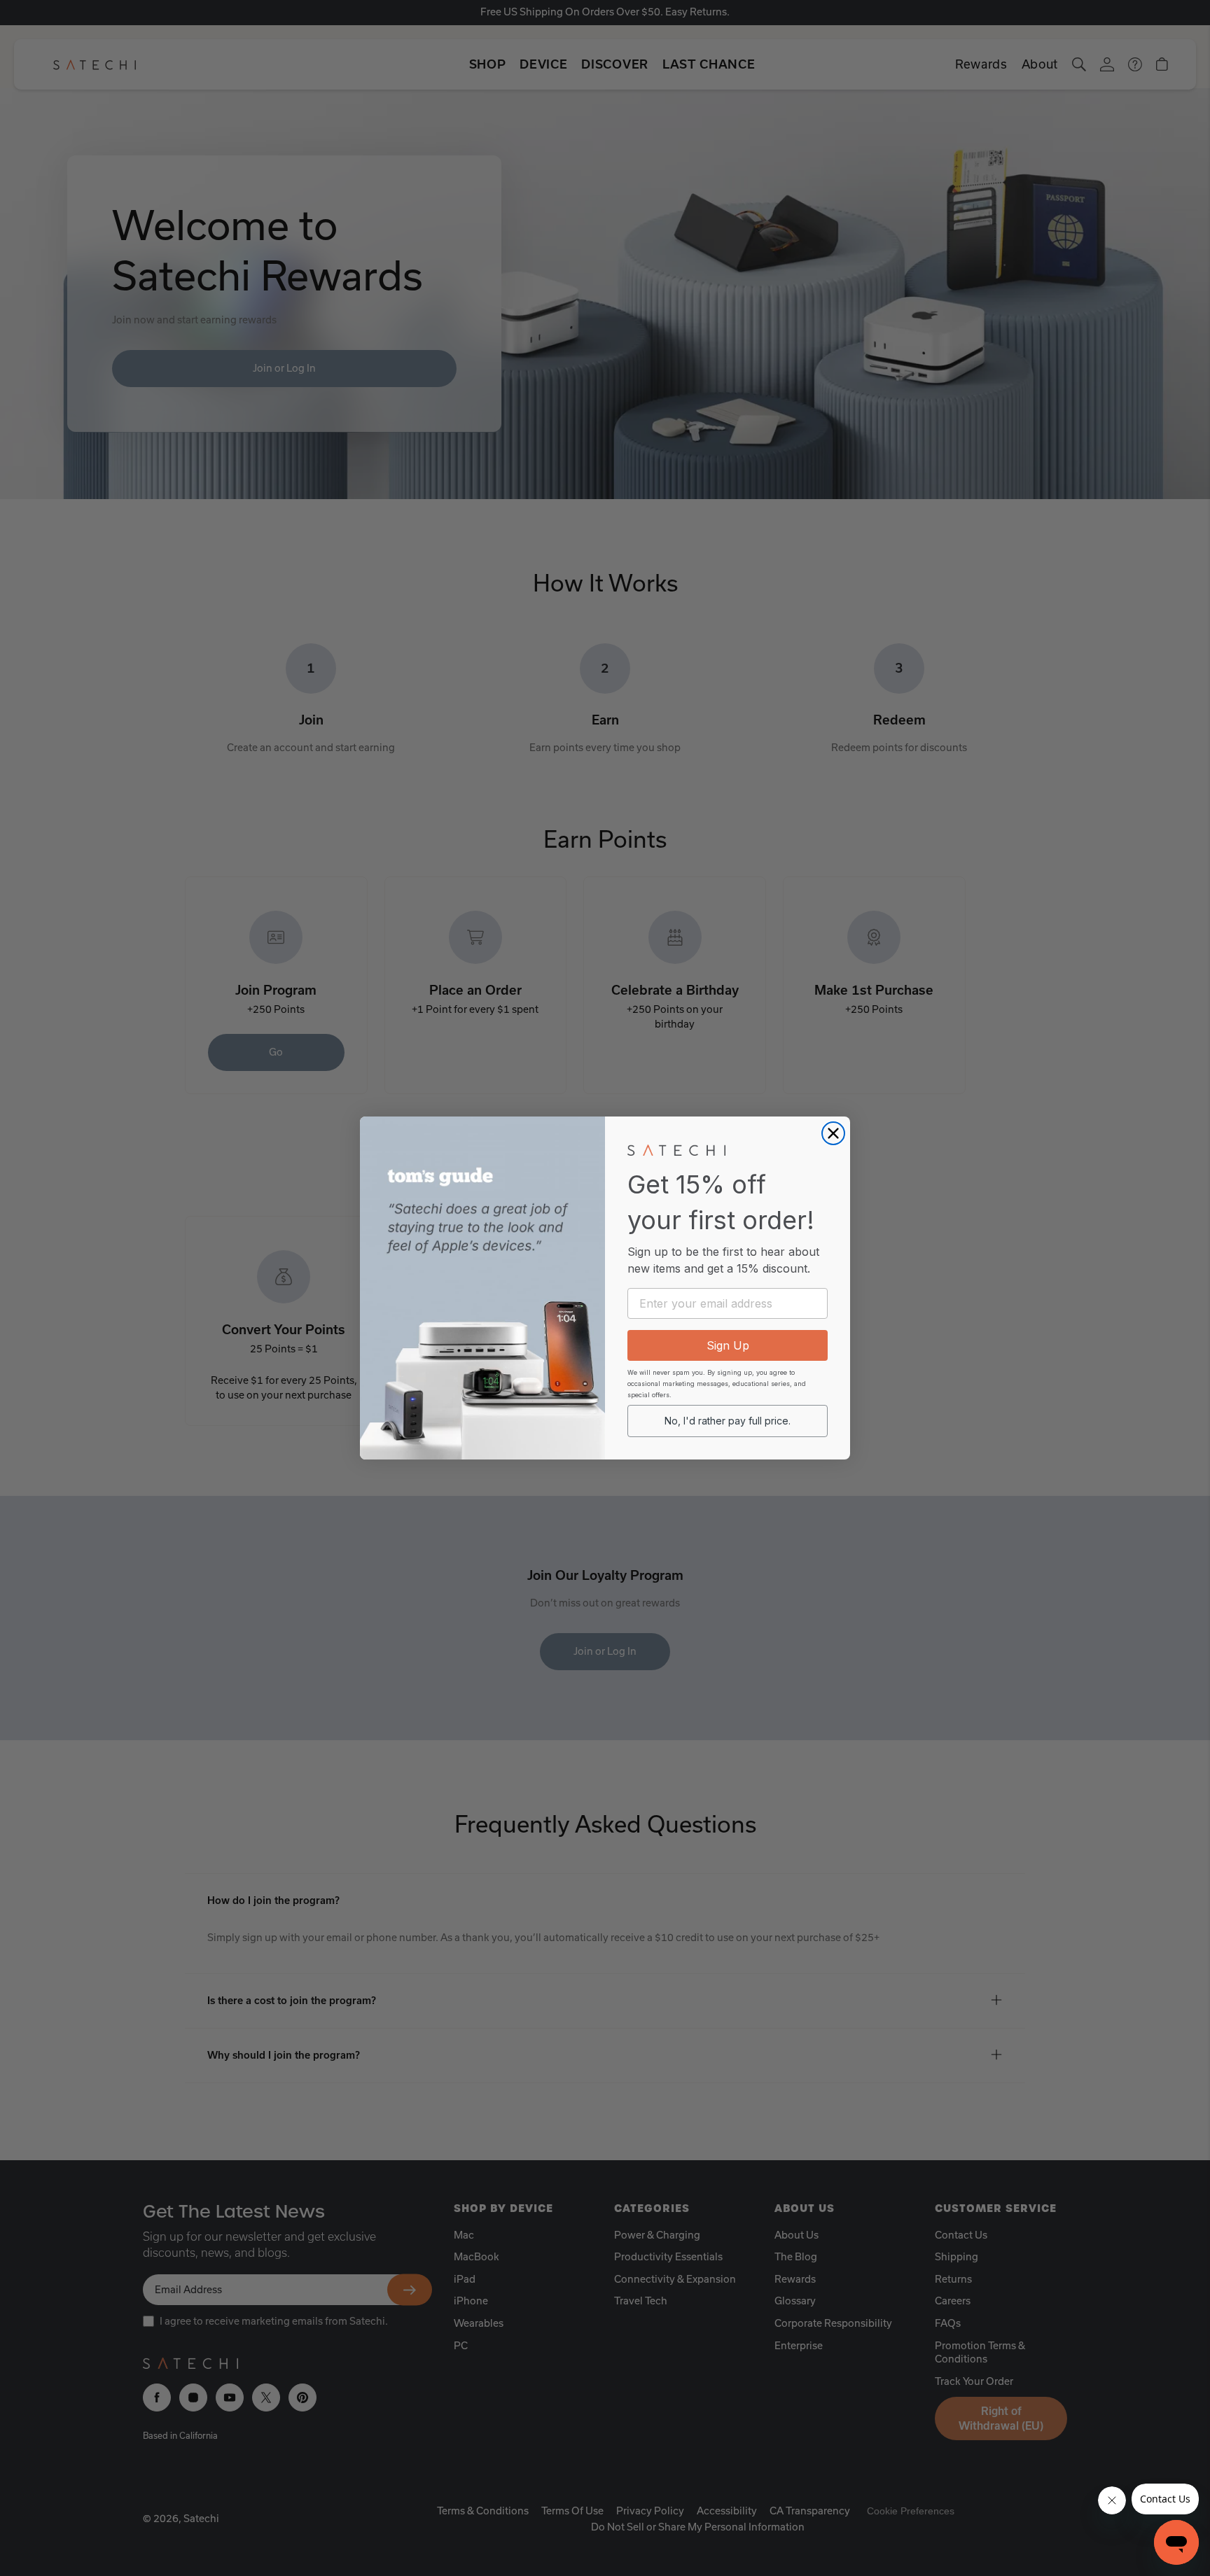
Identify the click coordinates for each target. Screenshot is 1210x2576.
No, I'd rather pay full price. (728, 1421)
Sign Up (728, 1345)
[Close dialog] (833, 1133)
